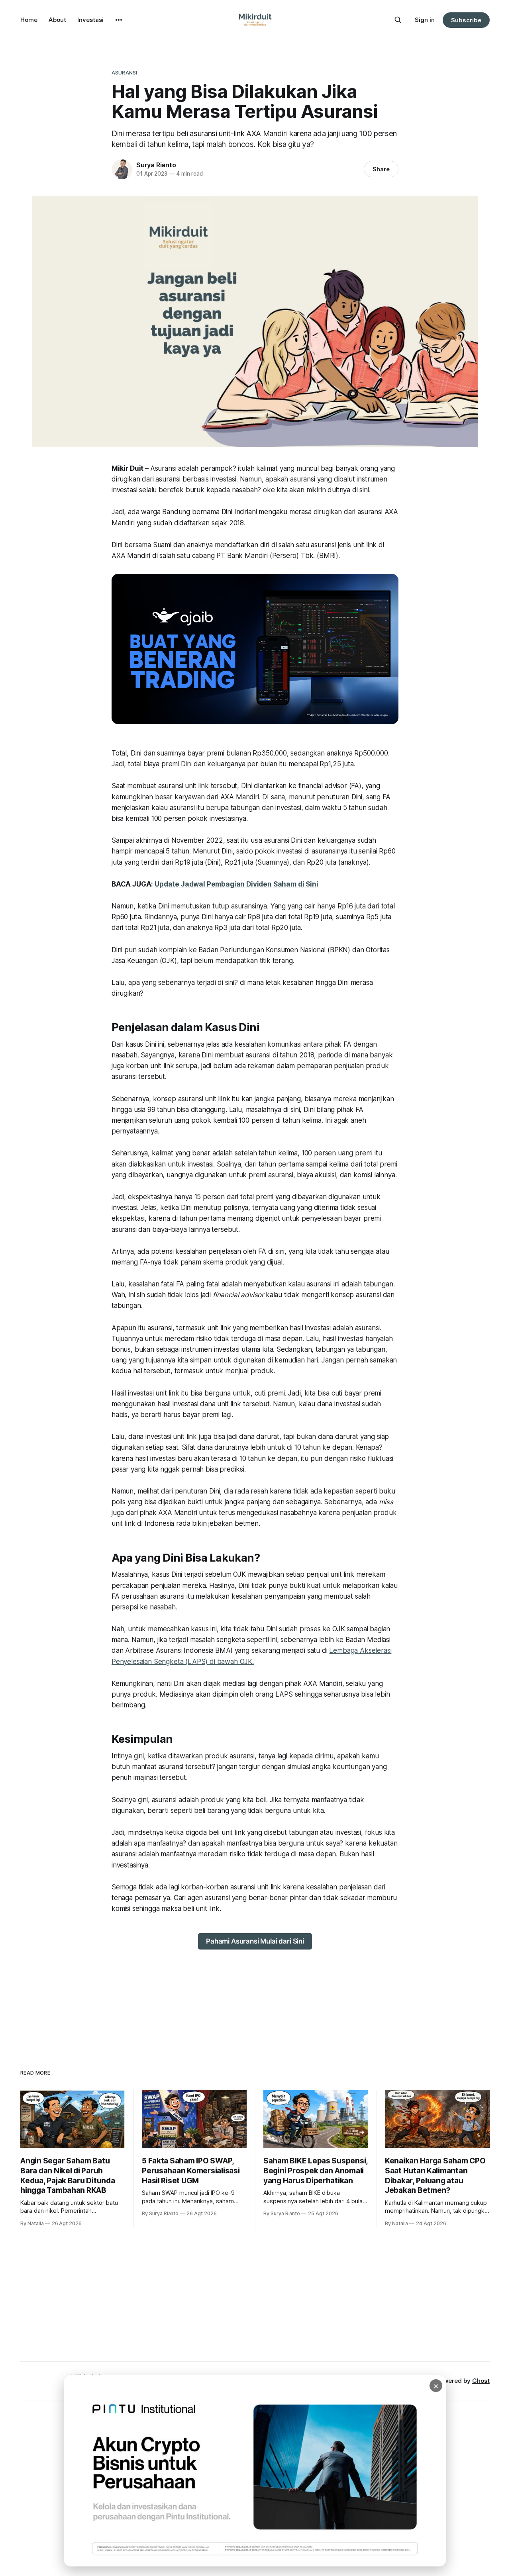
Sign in (425, 20)
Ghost (481, 2381)
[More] (119, 20)
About (57, 20)
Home (29, 20)
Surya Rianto (156, 165)
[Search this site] (398, 20)
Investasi (90, 20)
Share (381, 169)
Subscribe (466, 20)
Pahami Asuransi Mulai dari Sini (255, 1941)
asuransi (124, 72)
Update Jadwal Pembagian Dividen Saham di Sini (236, 884)
